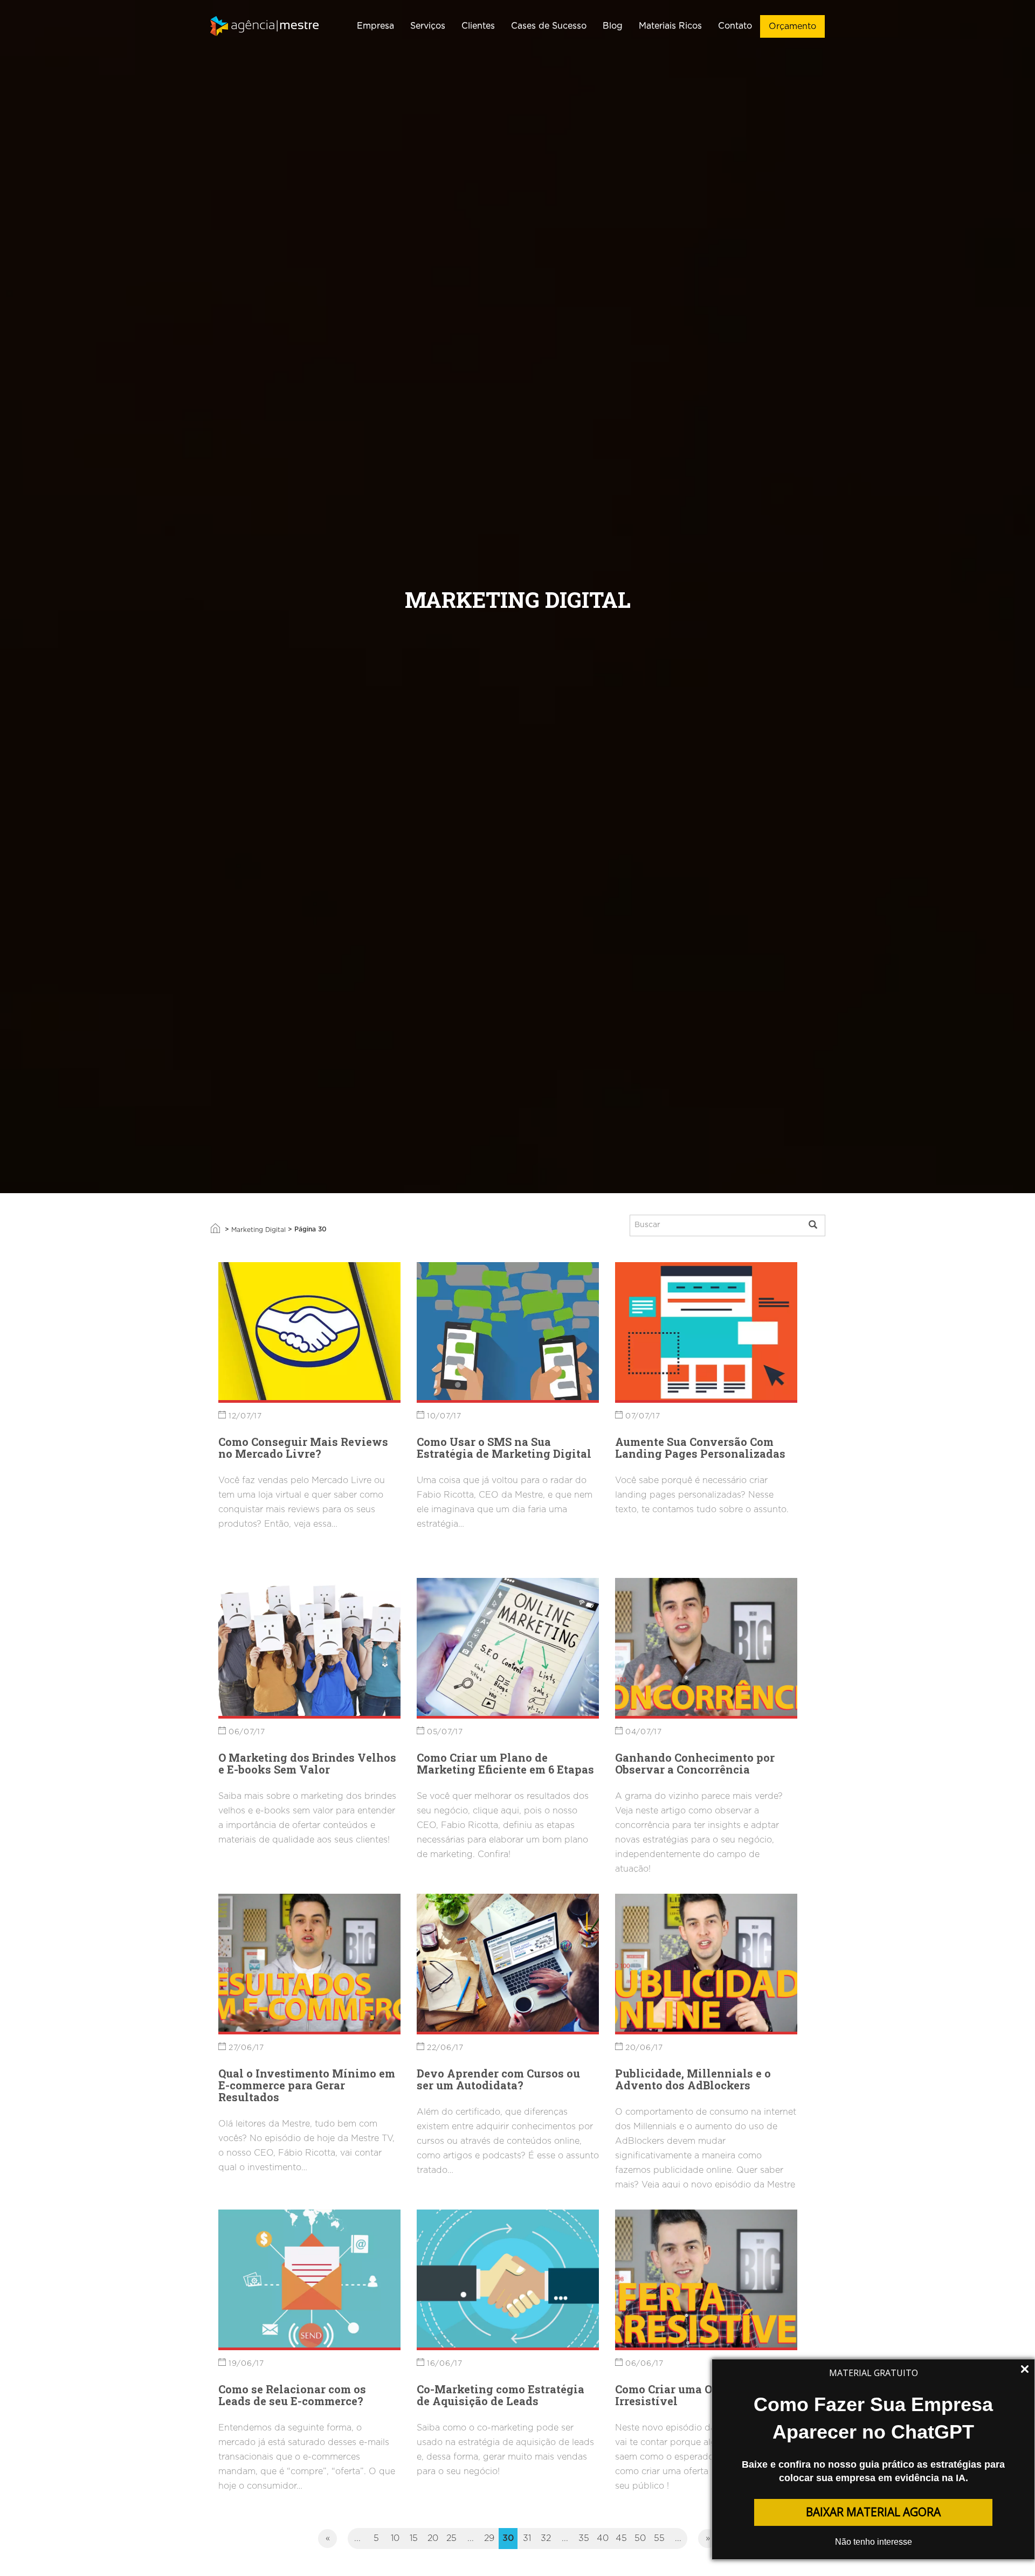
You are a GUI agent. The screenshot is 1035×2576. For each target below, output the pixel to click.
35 (584, 2538)
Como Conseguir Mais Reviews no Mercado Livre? (303, 1448)
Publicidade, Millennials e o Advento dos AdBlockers (693, 2079)
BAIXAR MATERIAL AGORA (873, 2512)
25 (451, 2538)
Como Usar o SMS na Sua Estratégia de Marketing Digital (504, 1448)
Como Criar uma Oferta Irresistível (677, 2395)
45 (621, 2538)
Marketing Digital (258, 1230)
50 (640, 2538)
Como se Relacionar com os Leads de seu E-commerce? (292, 2395)
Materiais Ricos (670, 26)
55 (659, 2538)
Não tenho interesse (874, 2542)
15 (414, 2538)
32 (546, 2538)
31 (527, 2538)
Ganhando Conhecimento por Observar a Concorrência (695, 1763)
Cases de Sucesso (549, 26)
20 (433, 2538)
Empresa (375, 26)
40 (603, 2538)
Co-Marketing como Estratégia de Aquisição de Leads (501, 2395)
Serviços (428, 26)
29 (489, 2538)
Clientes (478, 26)
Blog (613, 26)
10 (395, 2538)
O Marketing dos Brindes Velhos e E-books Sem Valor (307, 1763)
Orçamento (792, 26)
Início (215, 1228)
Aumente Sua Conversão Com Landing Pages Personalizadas (700, 1448)
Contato (735, 26)
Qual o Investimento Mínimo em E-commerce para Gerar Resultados (307, 2085)
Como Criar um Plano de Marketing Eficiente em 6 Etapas (505, 1763)
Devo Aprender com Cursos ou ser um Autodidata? (498, 2079)
